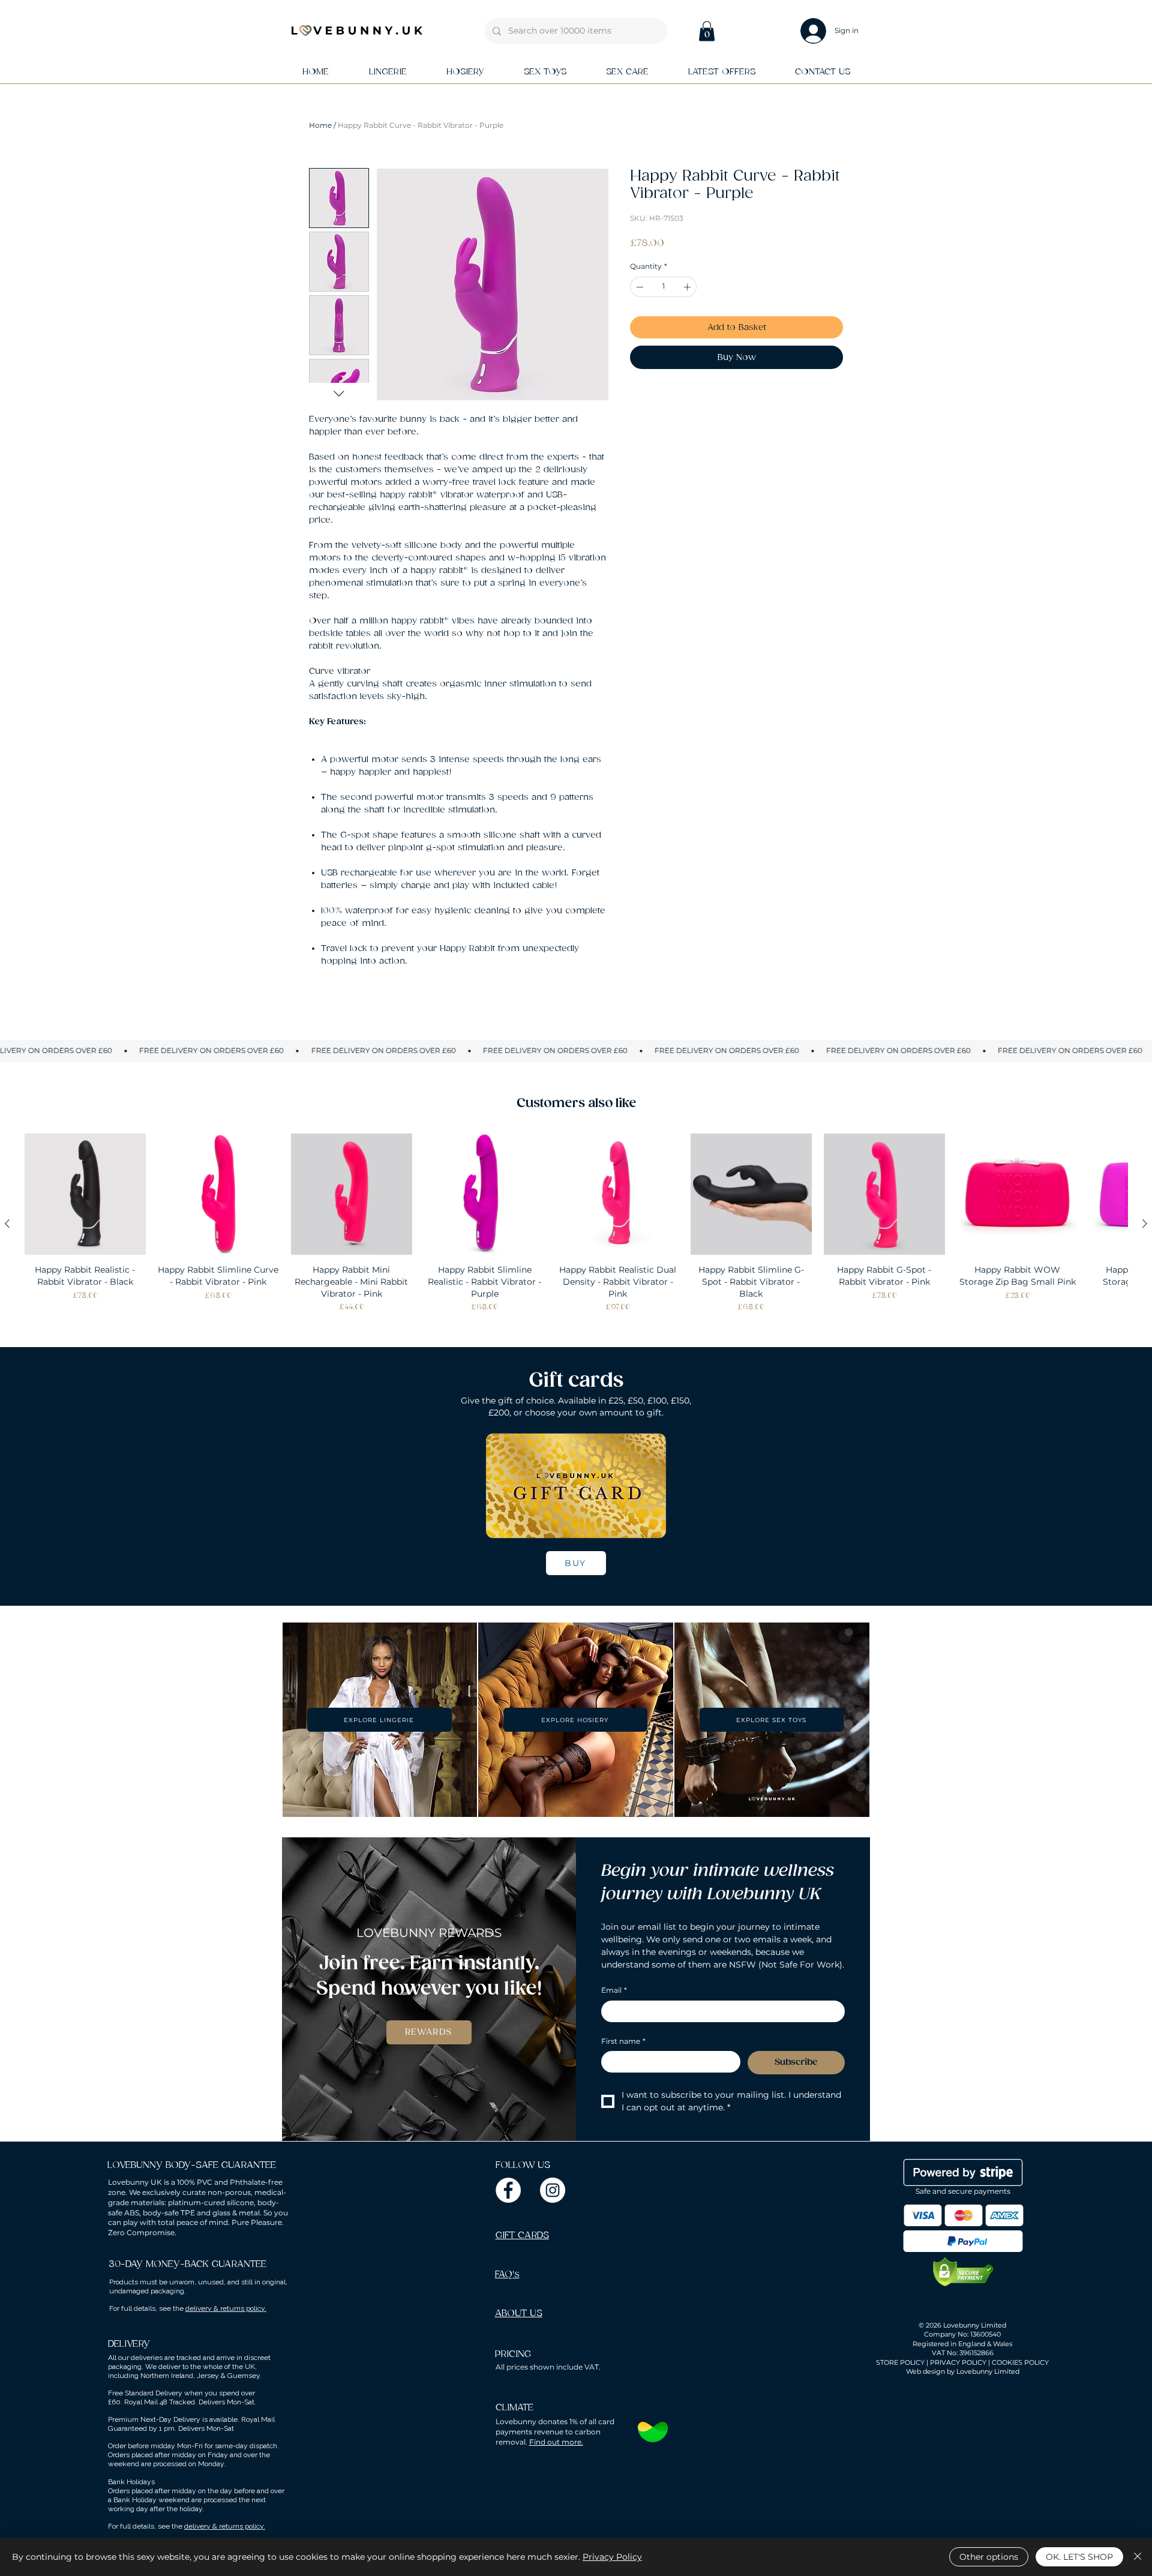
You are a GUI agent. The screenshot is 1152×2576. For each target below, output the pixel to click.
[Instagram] (553, 2190)
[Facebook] (508, 2190)
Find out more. (556, 2442)
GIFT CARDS (522, 2235)
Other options (989, 2557)
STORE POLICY (900, 2362)
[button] (707, 31)
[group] (576, 1223)
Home (320, 125)
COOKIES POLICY (1020, 2362)
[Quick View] (85, 1194)
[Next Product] (1145, 1223)
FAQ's (507, 2274)
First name (623, 2041)
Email (614, 1990)
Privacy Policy (612, 2557)
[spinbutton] (663, 287)
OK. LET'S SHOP (1079, 2557)
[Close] (1138, 2557)
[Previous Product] (7, 1223)
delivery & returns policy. (226, 2308)
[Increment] (688, 287)
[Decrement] (638, 287)
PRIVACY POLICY (958, 2362)
